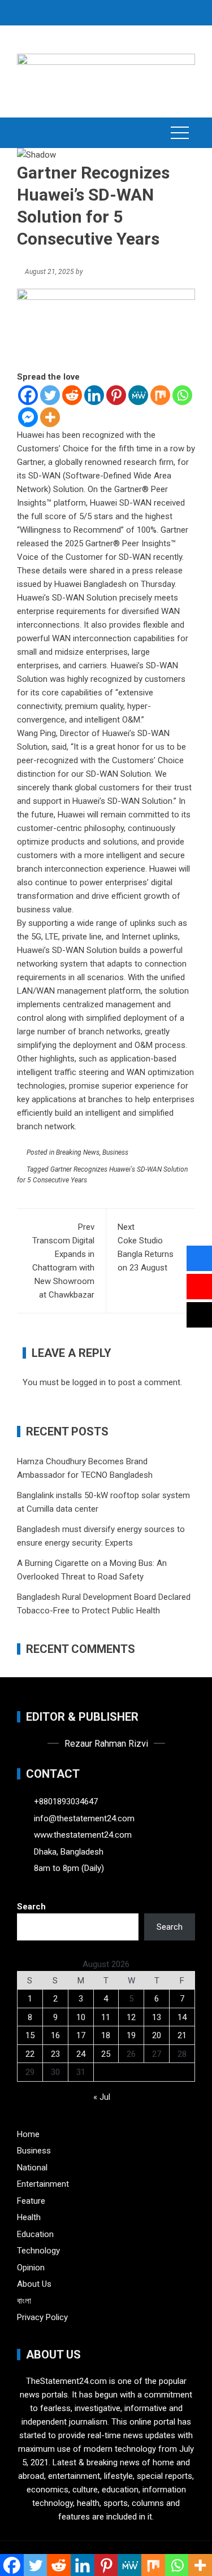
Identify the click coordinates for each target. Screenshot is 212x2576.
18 (106, 2035)
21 (182, 2035)
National (32, 2168)
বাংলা (24, 2301)
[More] (50, 417)
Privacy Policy (42, 2317)
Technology (38, 2251)
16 (55, 2035)
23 (55, 2054)
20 (157, 2035)
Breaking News (78, 1152)
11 (106, 2017)
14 (182, 2017)
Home (28, 2134)
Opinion (31, 2268)
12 (131, 2017)
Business (115, 1152)
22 (30, 2054)
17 (81, 2035)
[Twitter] (50, 395)
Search (31, 1907)
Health (29, 2217)
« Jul (102, 2097)
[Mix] (160, 395)
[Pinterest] (116, 395)
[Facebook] (28, 395)
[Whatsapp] (182, 395)
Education (35, 2234)
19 (131, 2035)
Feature (31, 2201)
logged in (89, 1382)
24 (81, 2054)
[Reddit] (72, 395)
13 (157, 2017)
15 (30, 2035)
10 (81, 2017)
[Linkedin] (94, 395)
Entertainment (43, 2184)
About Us (34, 2284)
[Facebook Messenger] (28, 417)
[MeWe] (138, 395)
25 (106, 2054)
